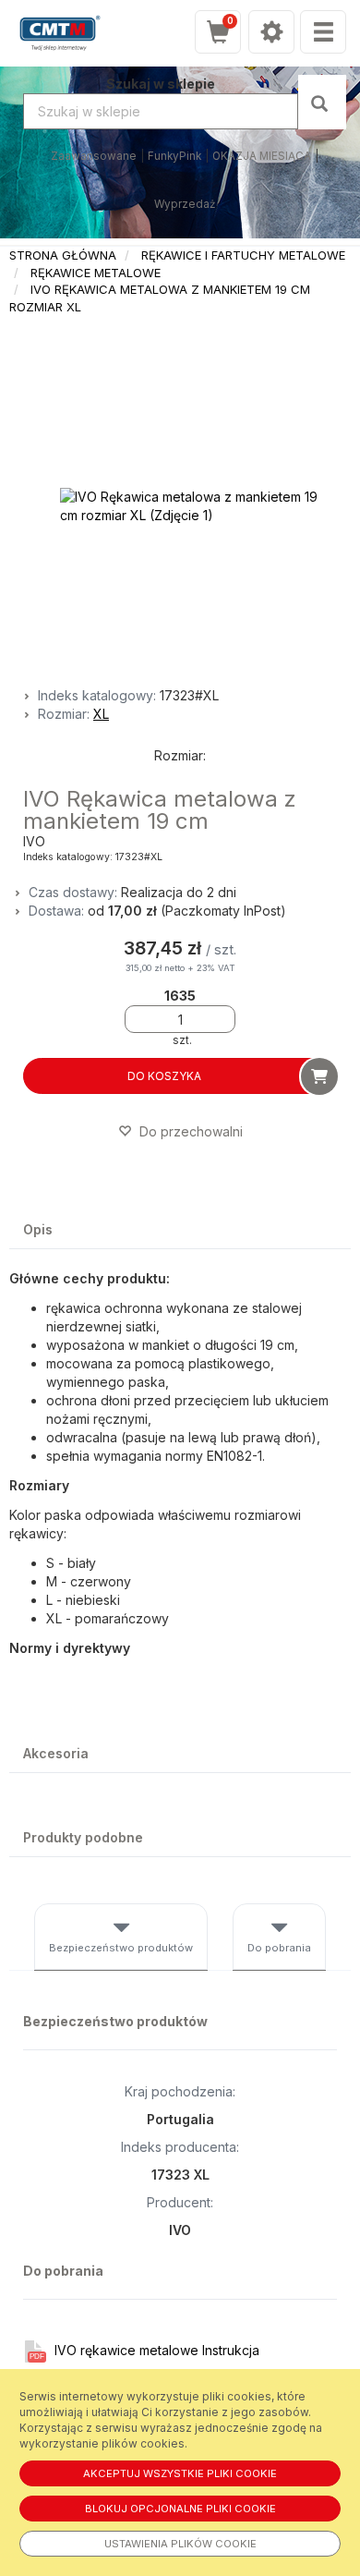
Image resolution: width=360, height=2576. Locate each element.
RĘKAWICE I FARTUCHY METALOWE (243, 255)
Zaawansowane (94, 156)
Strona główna (63, 255)
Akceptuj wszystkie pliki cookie (180, 2473)
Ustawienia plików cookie (180, 2544)
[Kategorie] (323, 32)
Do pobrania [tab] (279, 1948)
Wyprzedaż (185, 204)
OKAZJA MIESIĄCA (262, 156)
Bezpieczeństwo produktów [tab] (121, 1948)
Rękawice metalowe (96, 273)
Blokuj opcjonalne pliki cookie (180, 2509)
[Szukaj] (322, 102)
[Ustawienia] (271, 32)
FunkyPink (174, 156)
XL (101, 714)
